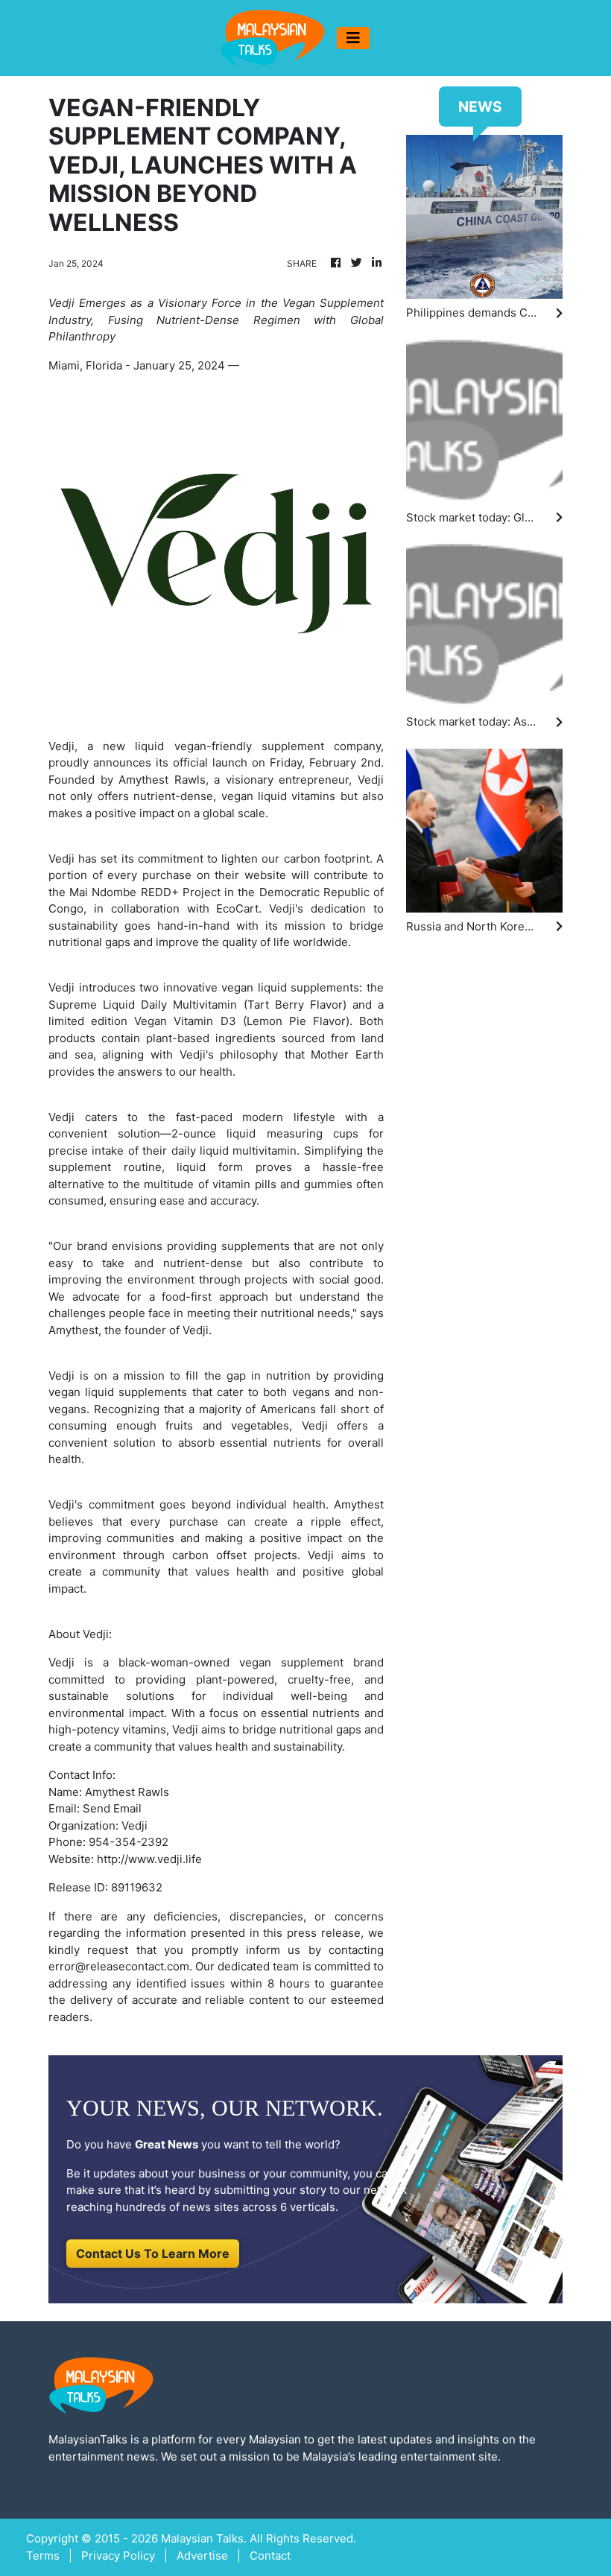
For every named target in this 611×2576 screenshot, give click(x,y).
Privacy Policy (118, 2556)
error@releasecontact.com (119, 1966)
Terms (43, 2556)
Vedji (61, 1117)
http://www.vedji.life (149, 1859)
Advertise (202, 2556)
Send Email (112, 1808)
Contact (270, 2556)
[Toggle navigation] (353, 38)
